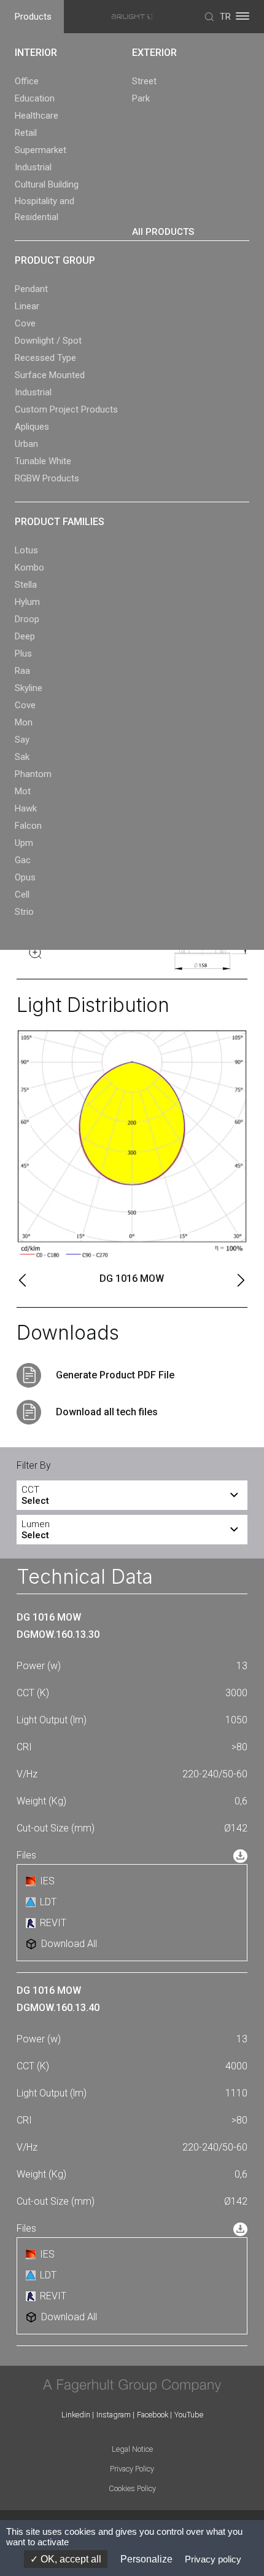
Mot (23, 791)
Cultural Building (47, 184)
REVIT (53, 1923)
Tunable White (43, 461)
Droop (27, 619)
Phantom (33, 774)
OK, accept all (70, 2559)
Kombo (29, 567)
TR (225, 17)
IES (47, 1881)
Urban (26, 444)
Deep (25, 636)
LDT (48, 1902)
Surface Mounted (50, 375)
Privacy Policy (132, 2469)
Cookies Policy (132, 2488)
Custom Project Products (66, 409)
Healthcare (37, 116)
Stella (26, 585)
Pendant (31, 289)
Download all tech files (107, 1412)
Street (144, 81)
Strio (24, 912)
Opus (25, 877)
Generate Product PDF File (115, 1375)
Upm (24, 843)
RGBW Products (47, 478)
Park (141, 98)
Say (22, 740)
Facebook (153, 2415)
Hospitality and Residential (45, 209)
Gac (23, 860)
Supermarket (41, 150)
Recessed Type (45, 358)
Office (27, 81)
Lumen (36, 1530)
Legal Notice (132, 2449)
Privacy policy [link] (213, 2559)
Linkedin (76, 2415)
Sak (22, 757)
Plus (23, 654)
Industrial (33, 167)
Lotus (26, 550)
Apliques (32, 427)
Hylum (27, 602)
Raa (22, 671)
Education (35, 98)
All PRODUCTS (163, 232)
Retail (26, 133)
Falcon (28, 826)
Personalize (146, 2559)
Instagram (114, 2415)
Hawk (26, 808)
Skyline (29, 688)
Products (33, 17)
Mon (24, 722)
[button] (23, 1280)
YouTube (189, 2415)
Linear (27, 306)
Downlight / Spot (48, 341)
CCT (35, 1495)
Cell (22, 895)
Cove (25, 323)
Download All (69, 1944)
